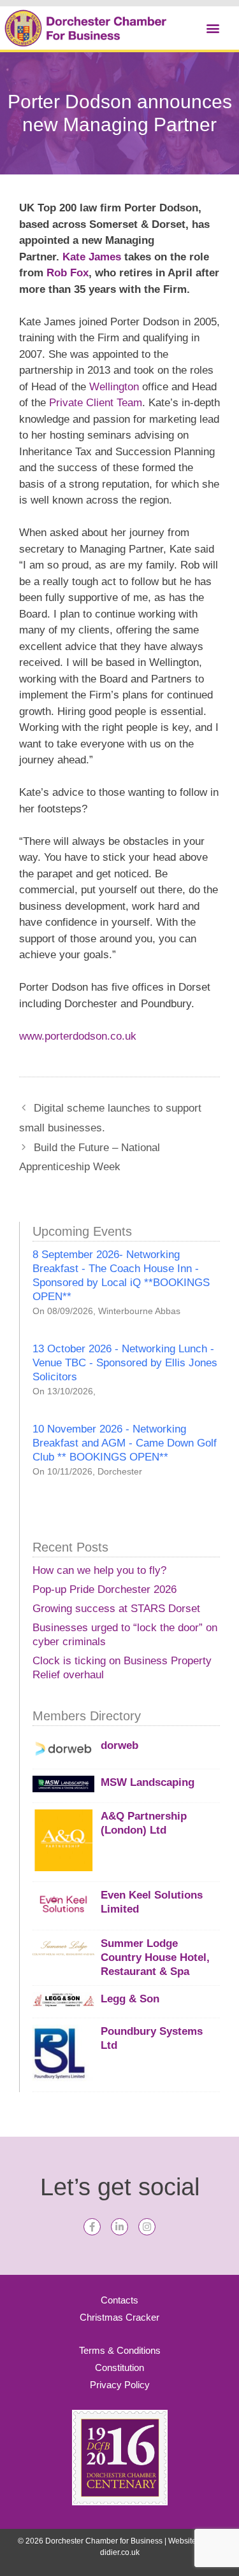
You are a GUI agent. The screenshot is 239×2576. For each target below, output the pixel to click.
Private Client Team (96, 403)
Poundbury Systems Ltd (152, 2038)
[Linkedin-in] (119, 2227)
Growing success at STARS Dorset (116, 1609)
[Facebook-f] (92, 2227)
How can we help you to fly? (99, 1570)
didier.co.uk (120, 2552)
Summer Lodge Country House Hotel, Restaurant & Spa (155, 1957)
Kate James (92, 257)
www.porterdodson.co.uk (78, 1036)
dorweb (119, 1745)
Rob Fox (68, 273)
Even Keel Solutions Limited (152, 1902)
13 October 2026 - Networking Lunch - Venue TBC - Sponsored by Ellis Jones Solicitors (125, 1363)
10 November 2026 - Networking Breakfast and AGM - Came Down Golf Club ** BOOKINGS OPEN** (125, 1443)
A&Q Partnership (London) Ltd (144, 1823)
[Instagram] (147, 2227)
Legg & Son (130, 1999)
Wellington (116, 387)
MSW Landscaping (148, 1782)
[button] (213, 28)
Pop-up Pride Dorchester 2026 (105, 1589)
